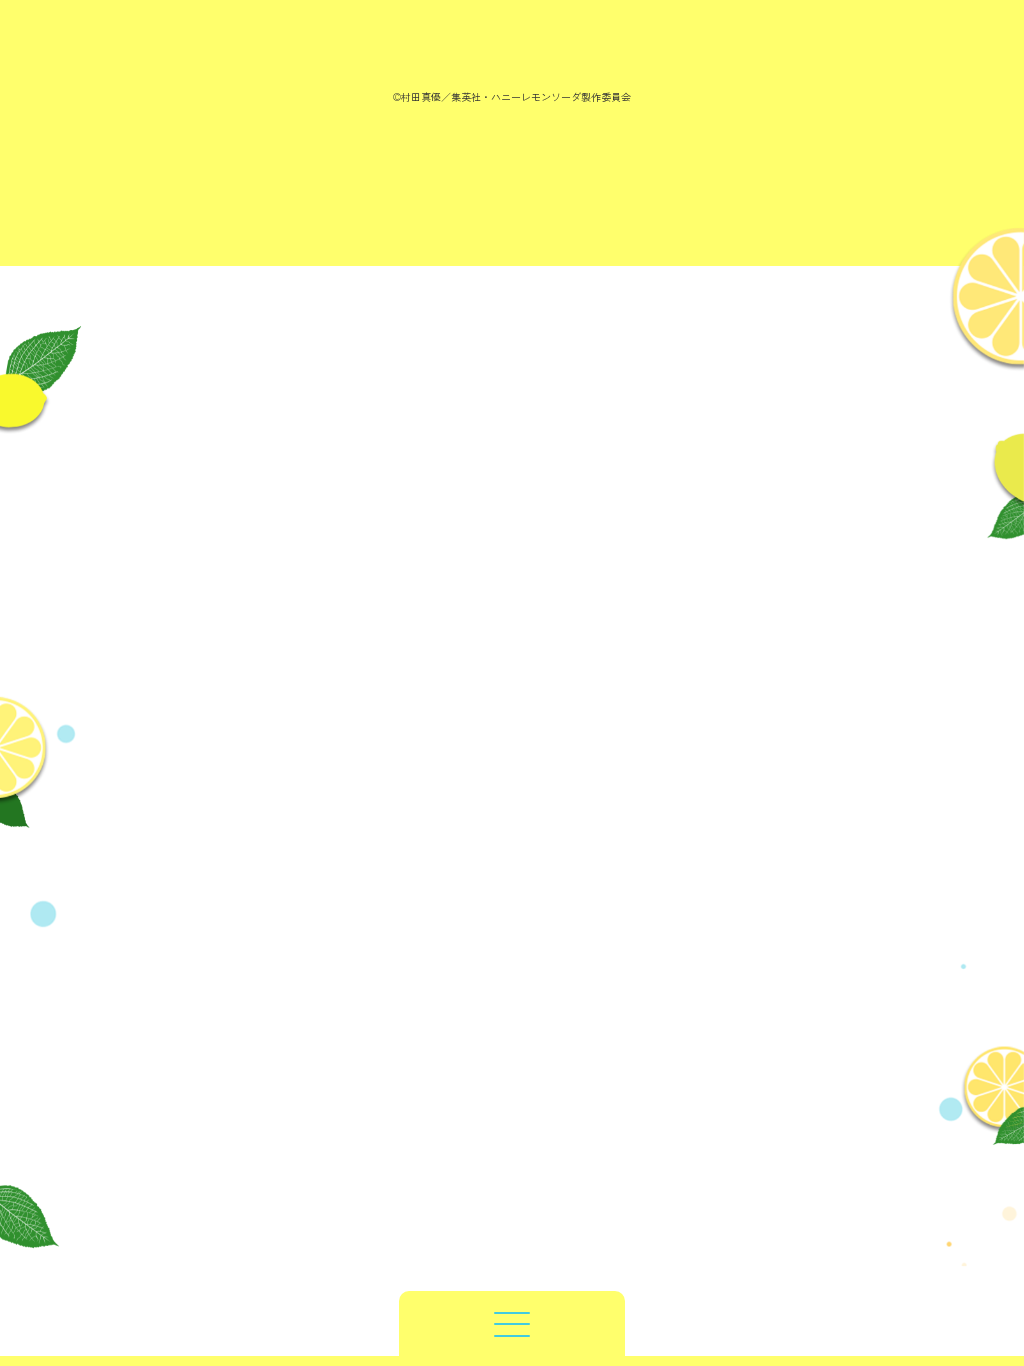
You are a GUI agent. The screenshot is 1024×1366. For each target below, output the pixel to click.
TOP (512, 1278)
